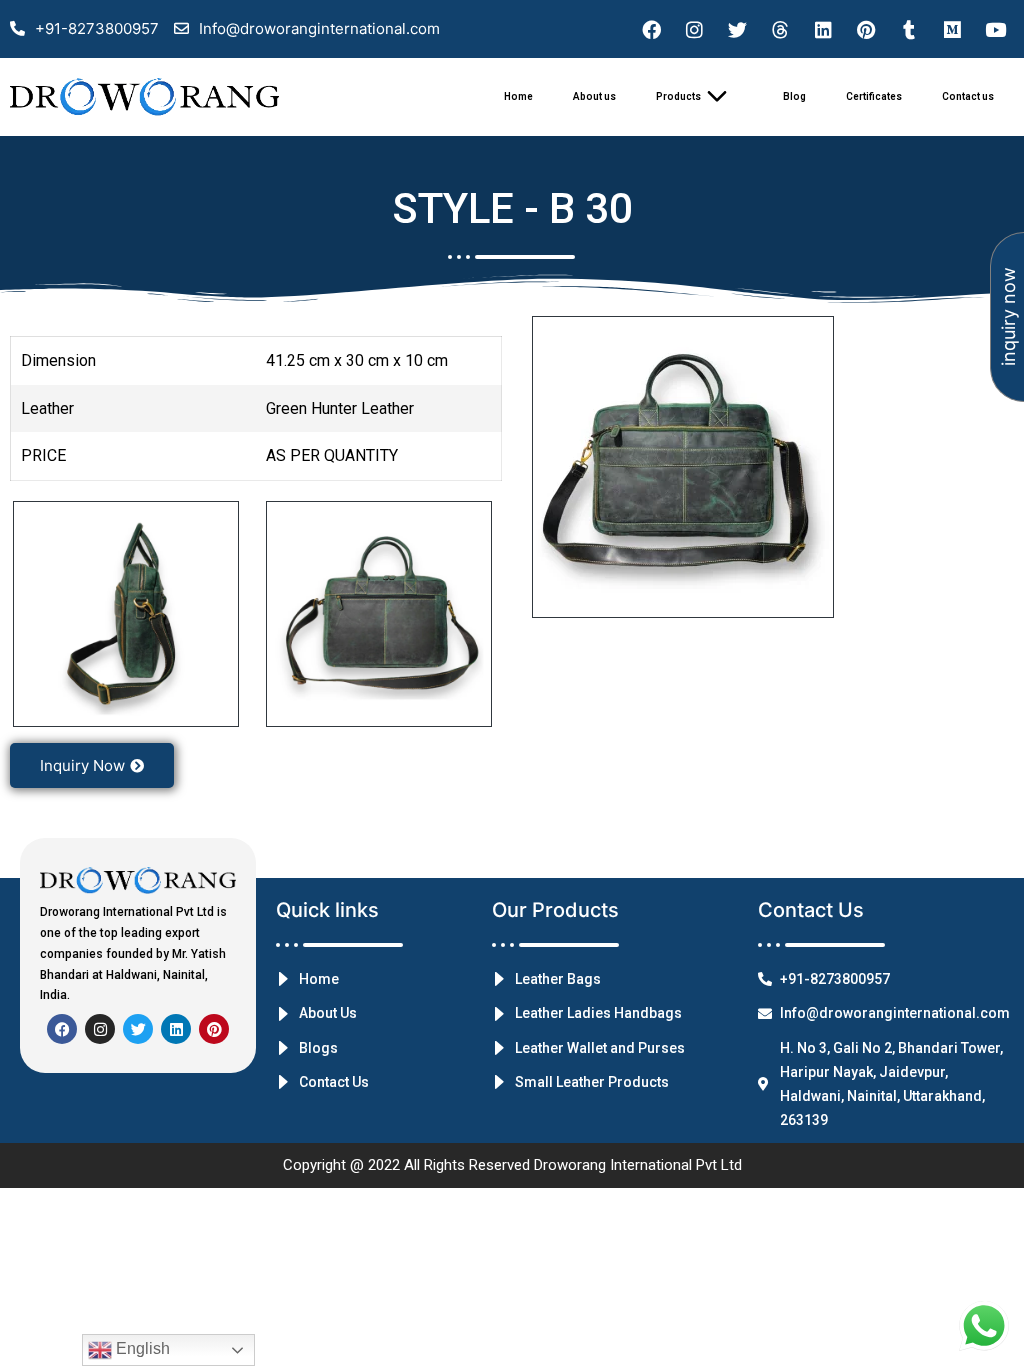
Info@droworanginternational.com (319, 28)
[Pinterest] (866, 29)
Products (678, 96)
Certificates (874, 96)
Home (518, 96)
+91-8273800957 (97, 28)
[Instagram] (694, 29)
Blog (794, 96)
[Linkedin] (823, 29)
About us (594, 96)
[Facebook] (651, 29)
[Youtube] (995, 29)
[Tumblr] (909, 29)
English (141, 1348)
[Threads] (780, 29)
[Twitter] (737, 29)
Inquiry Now (82, 765)
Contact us (968, 96)
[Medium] (952, 29)
